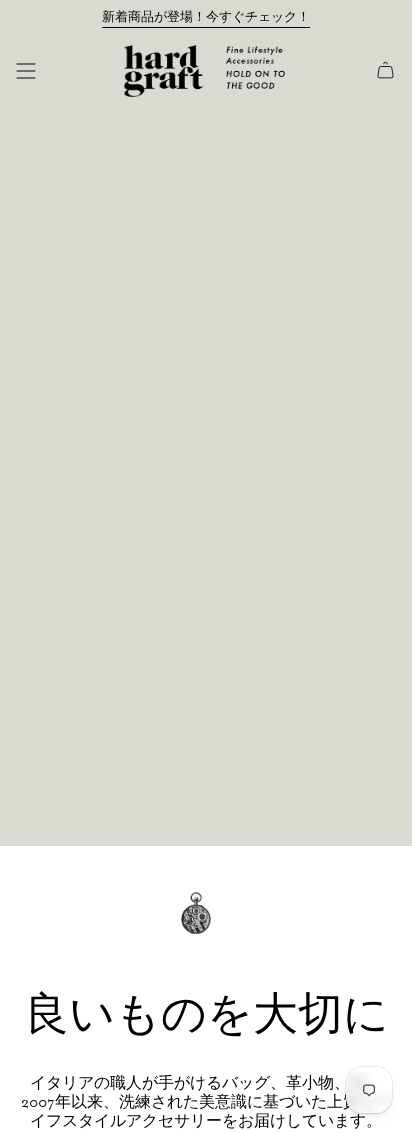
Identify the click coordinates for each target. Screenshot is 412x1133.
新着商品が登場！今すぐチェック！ (206, 17)
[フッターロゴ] (206, 927)
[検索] (57, 71)
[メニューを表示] (26, 71)
